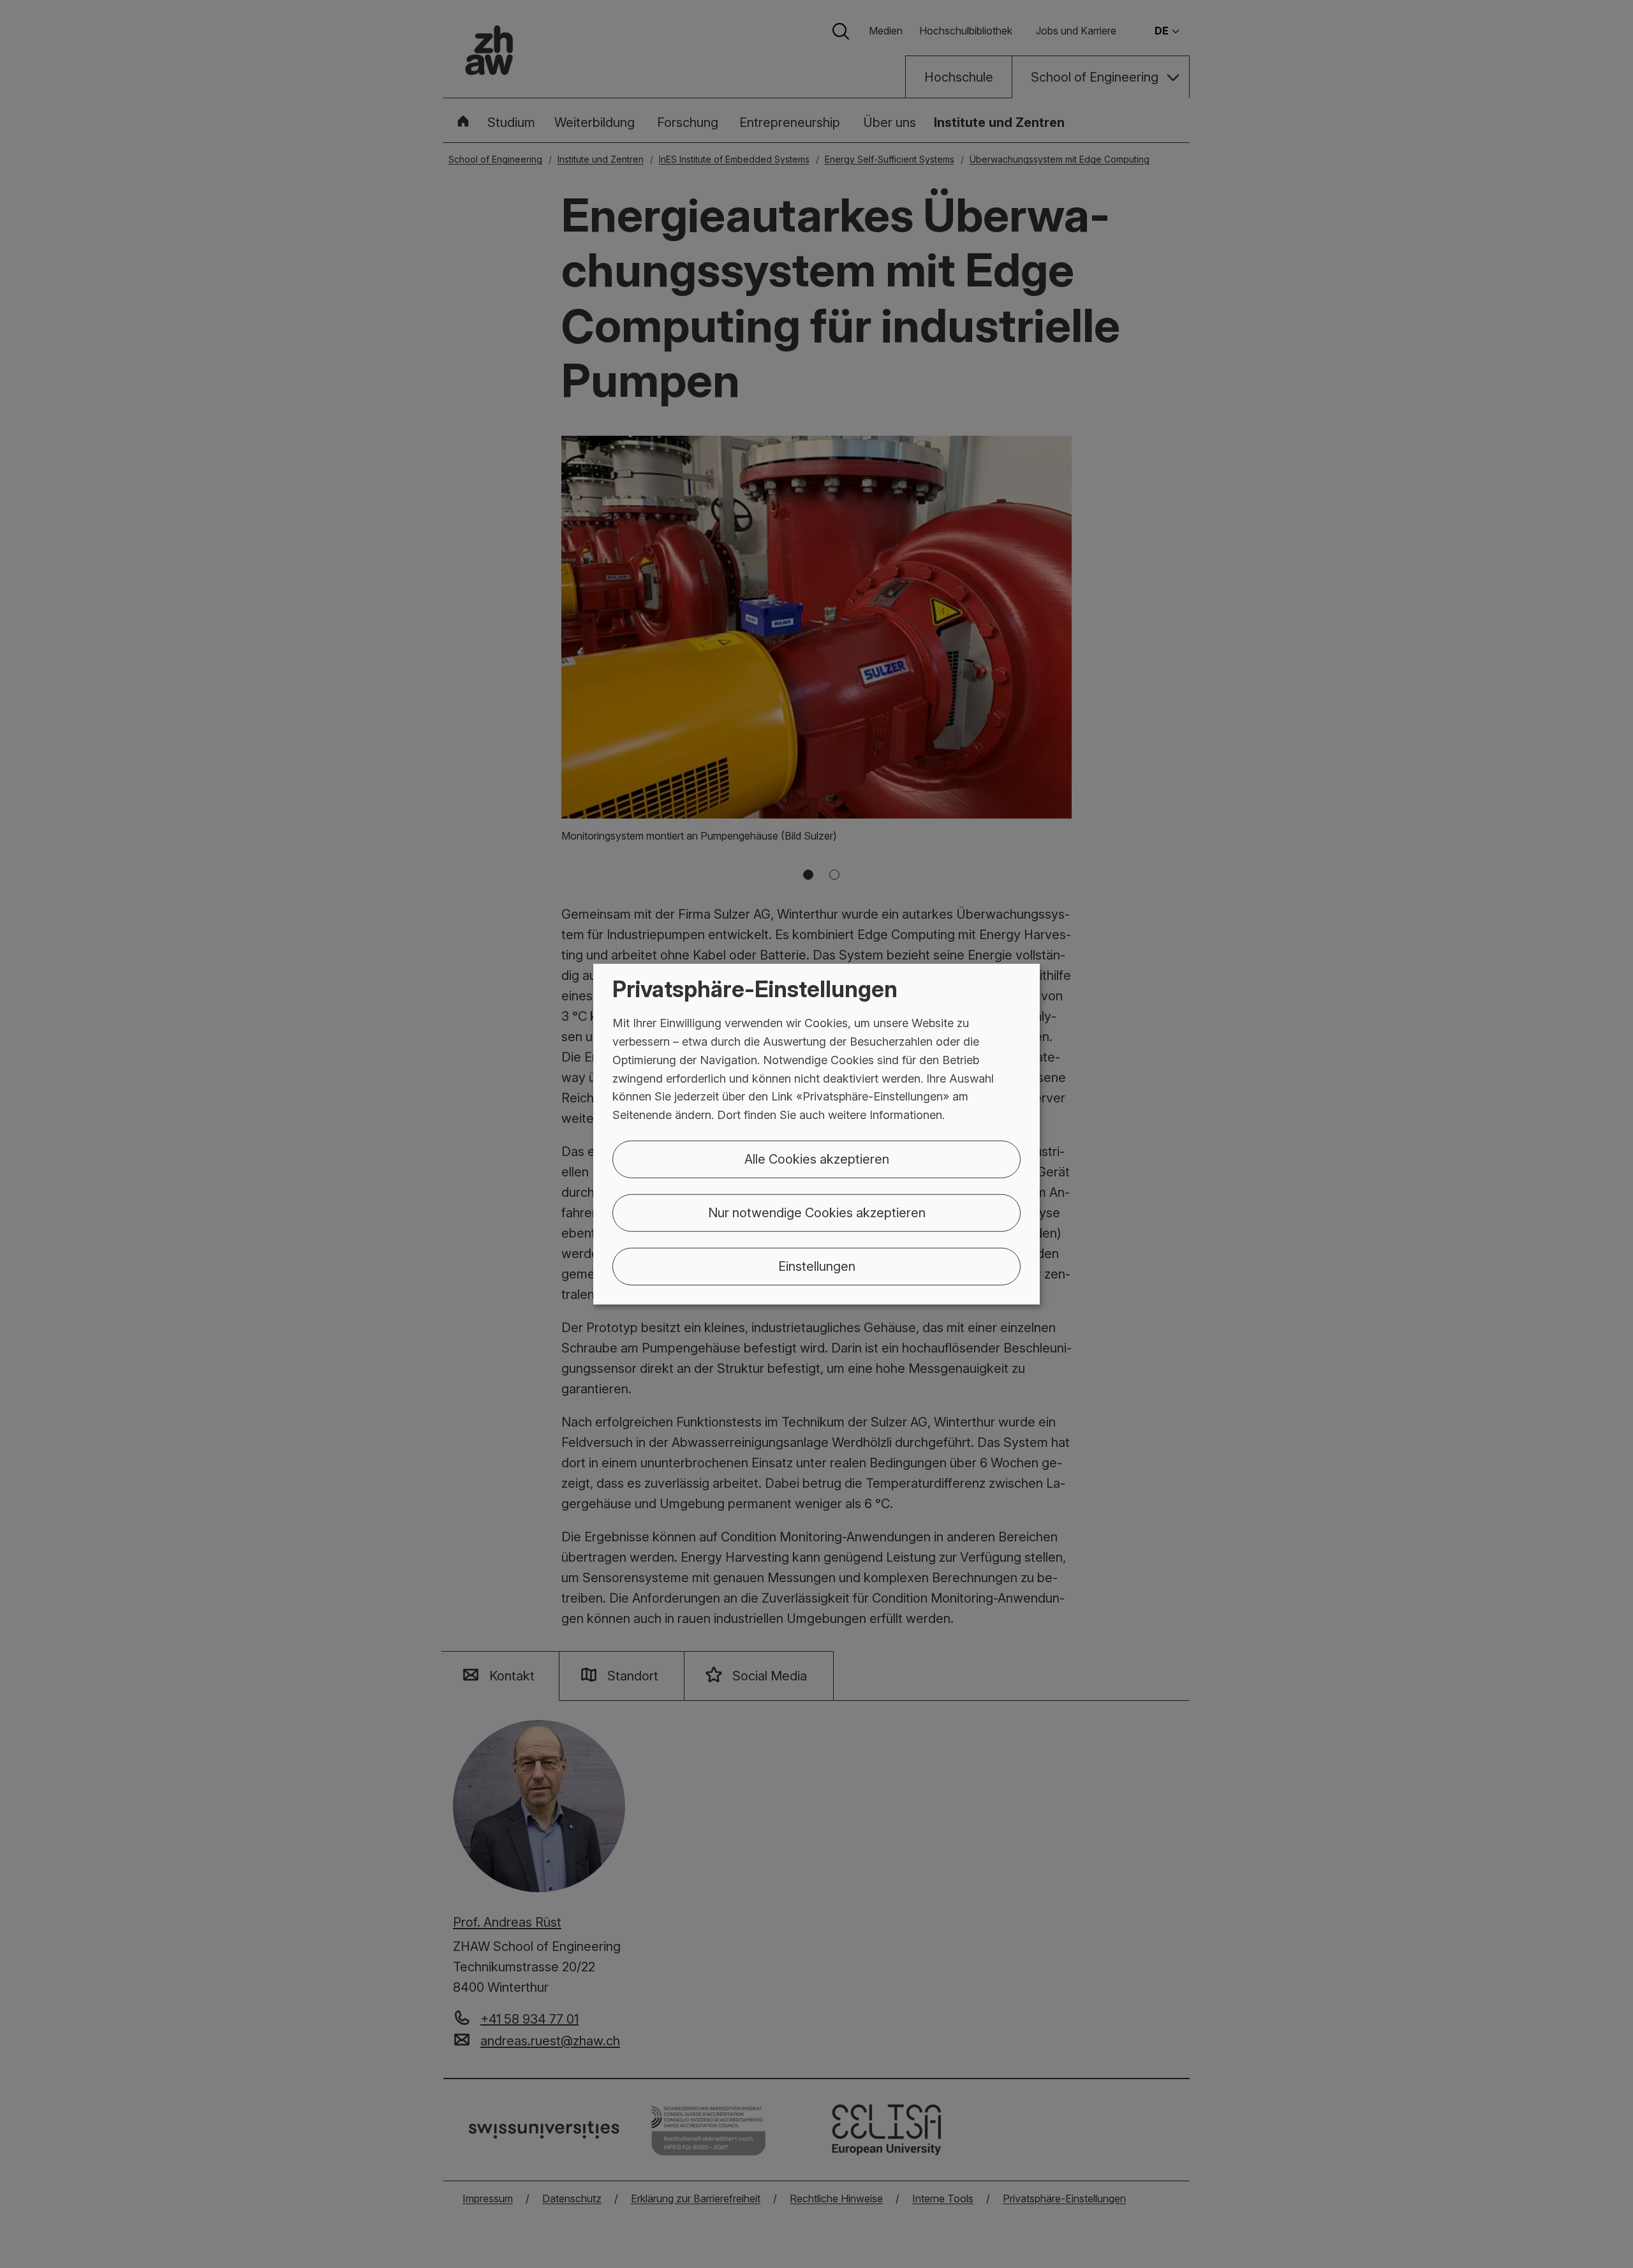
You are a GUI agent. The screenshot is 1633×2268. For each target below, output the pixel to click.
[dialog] (816, 1134)
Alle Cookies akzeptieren (817, 1159)
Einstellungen (817, 1266)
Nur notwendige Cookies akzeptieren (817, 1213)
